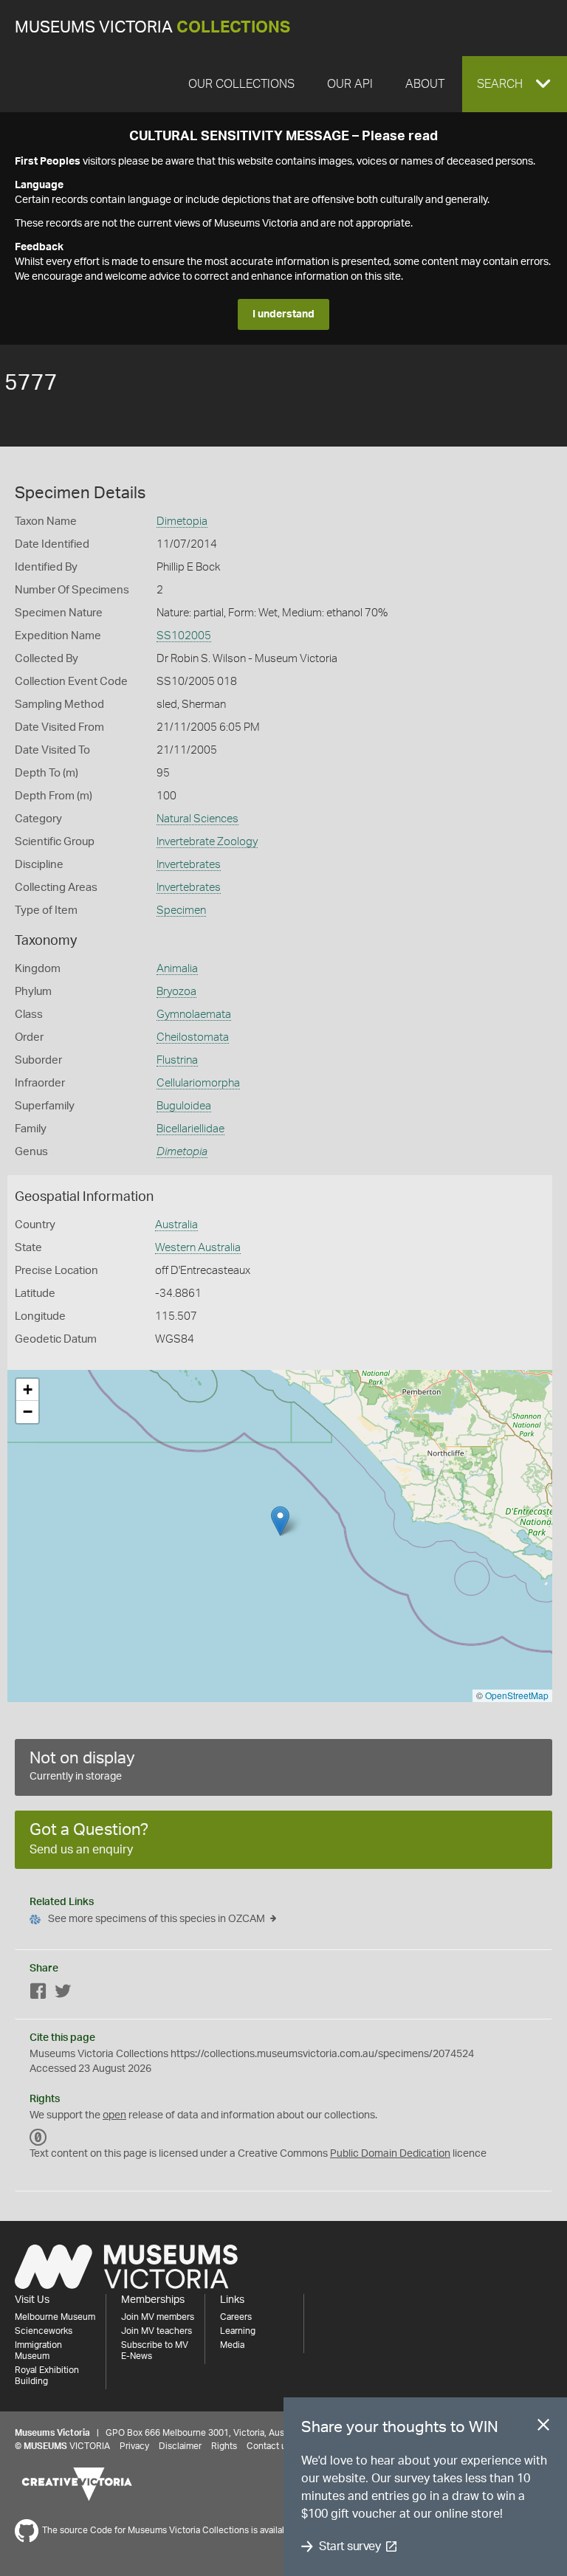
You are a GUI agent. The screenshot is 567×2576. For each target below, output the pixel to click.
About (425, 84)
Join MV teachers (157, 2331)
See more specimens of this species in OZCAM (157, 1919)
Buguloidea (184, 1106)
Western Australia (198, 1248)
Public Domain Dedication (390, 2154)
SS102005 (184, 636)
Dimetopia (182, 521)
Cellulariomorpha (198, 1083)
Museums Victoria (152, 28)
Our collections (241, 84)
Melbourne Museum (55, 2317)
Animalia (177, 969)
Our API (350, 84)
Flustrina (177, 1060)
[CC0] (38, 2138)
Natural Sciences (197, 819)
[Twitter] (63, 1994)
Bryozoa (176, 992)
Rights (224, 2446)
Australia (176, 1225)
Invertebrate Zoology (207, 842)
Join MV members (158, 2317)
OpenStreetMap (517, 1695)
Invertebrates (189, 865)
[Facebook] (38, 1994)
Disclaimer (180, 2446)
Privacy (134, 2446)
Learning (238, 2331)
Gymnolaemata (194, 1015)
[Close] (543, 2428)
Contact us (269, 2446)
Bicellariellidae (190, 1129)
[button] (515, 84)
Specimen (181, 910)
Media (232, 2345)
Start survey (350, 2546)
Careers (236, 2317)
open (114, 2115)
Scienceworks (44, 2331)
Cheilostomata (193, 1037)
